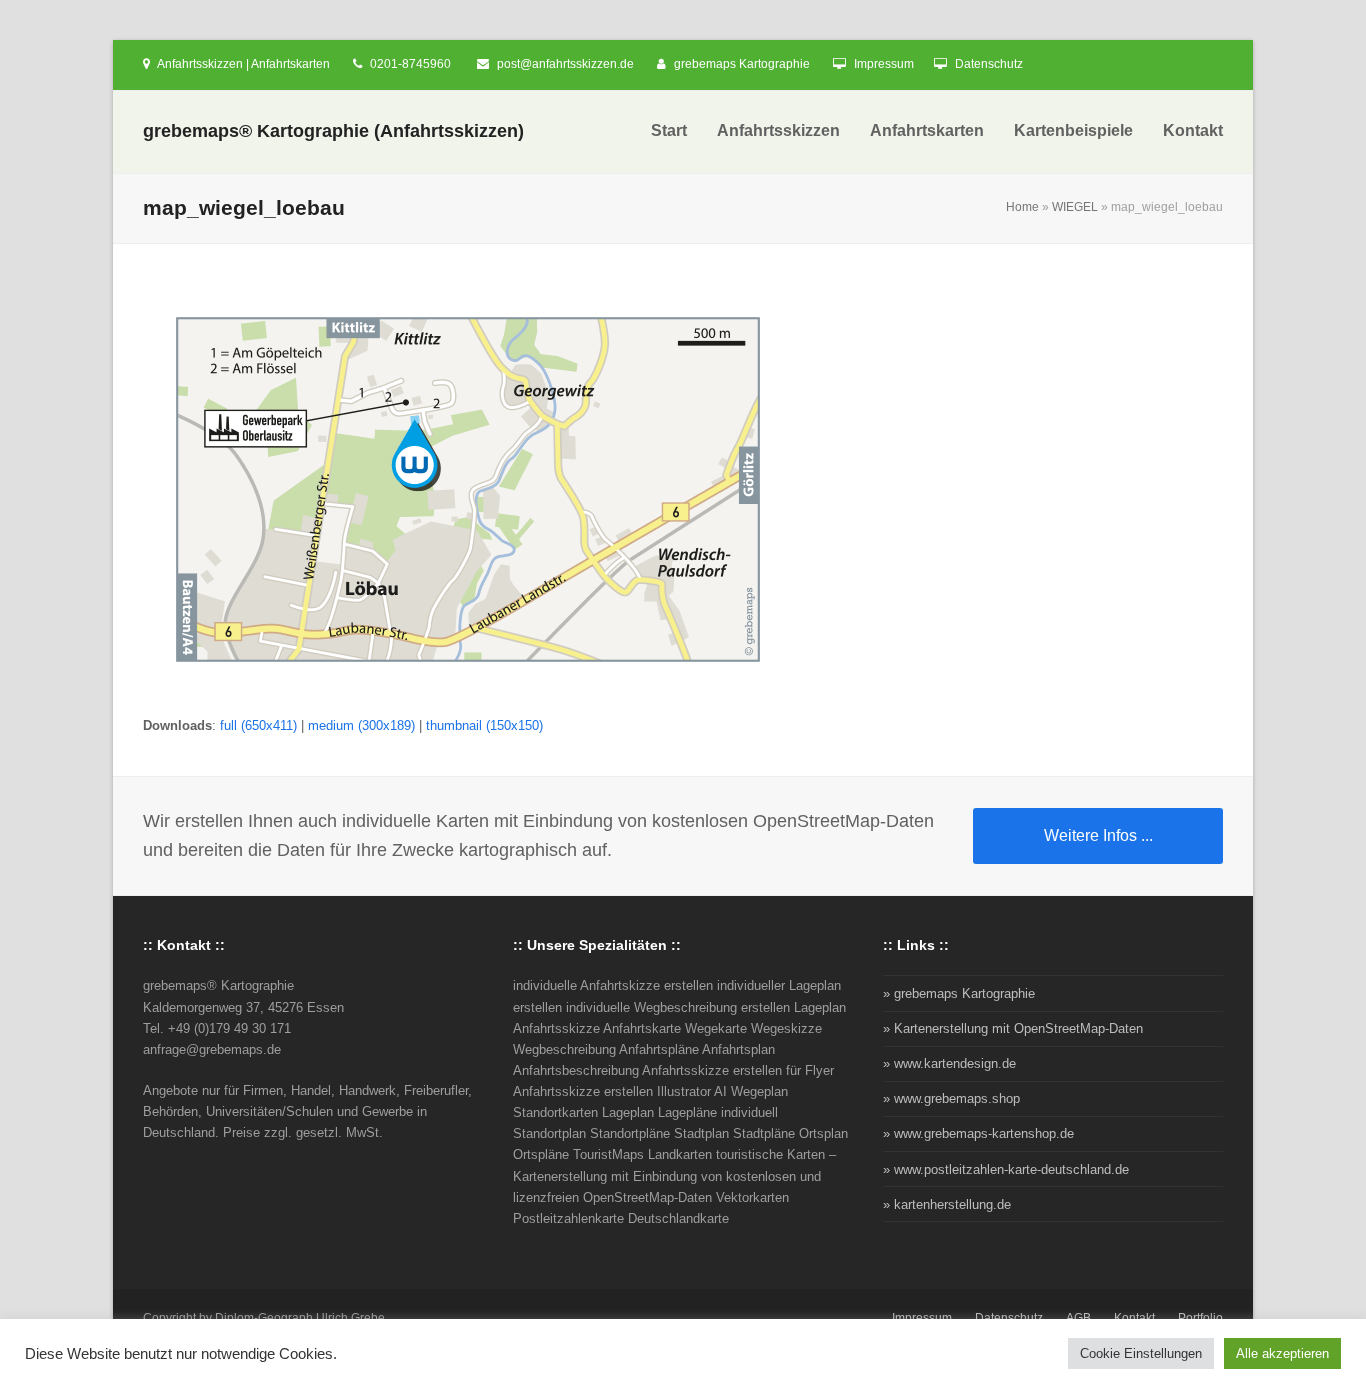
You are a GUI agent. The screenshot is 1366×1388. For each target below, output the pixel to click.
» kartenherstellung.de (947, 1204)
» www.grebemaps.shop (951, 1098)
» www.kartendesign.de (949, 1063)
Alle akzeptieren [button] (1282, 1353)
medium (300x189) (361, 725)
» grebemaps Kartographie (959, 993)
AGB (1078, 1318)
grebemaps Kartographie (742, 64)
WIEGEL (1075, 207)
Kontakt (1134, 1318)
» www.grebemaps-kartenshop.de (978, 1133)
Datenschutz (989, 64)
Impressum (884, 64)
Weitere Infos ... (1098, 835)
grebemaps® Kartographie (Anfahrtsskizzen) (333, 131)
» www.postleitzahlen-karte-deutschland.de (1006, 1169)
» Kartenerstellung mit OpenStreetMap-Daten (1013, 1028)
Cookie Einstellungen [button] (1141, 1353)
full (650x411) (258, 725)
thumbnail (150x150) (484, 725)
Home (1022, 207)
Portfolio (1200, 1318)
